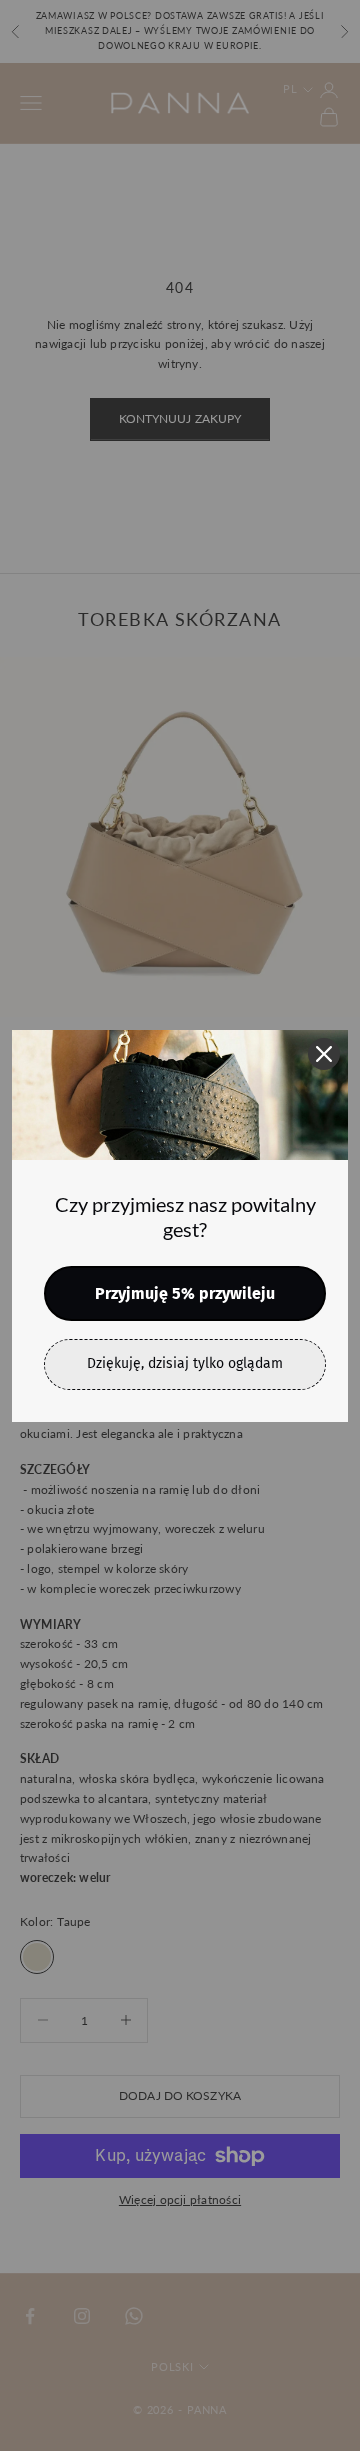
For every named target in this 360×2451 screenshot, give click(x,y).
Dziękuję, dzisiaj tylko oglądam (185, 1363)
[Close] (324, 1054)
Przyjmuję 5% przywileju (185, 1293)
